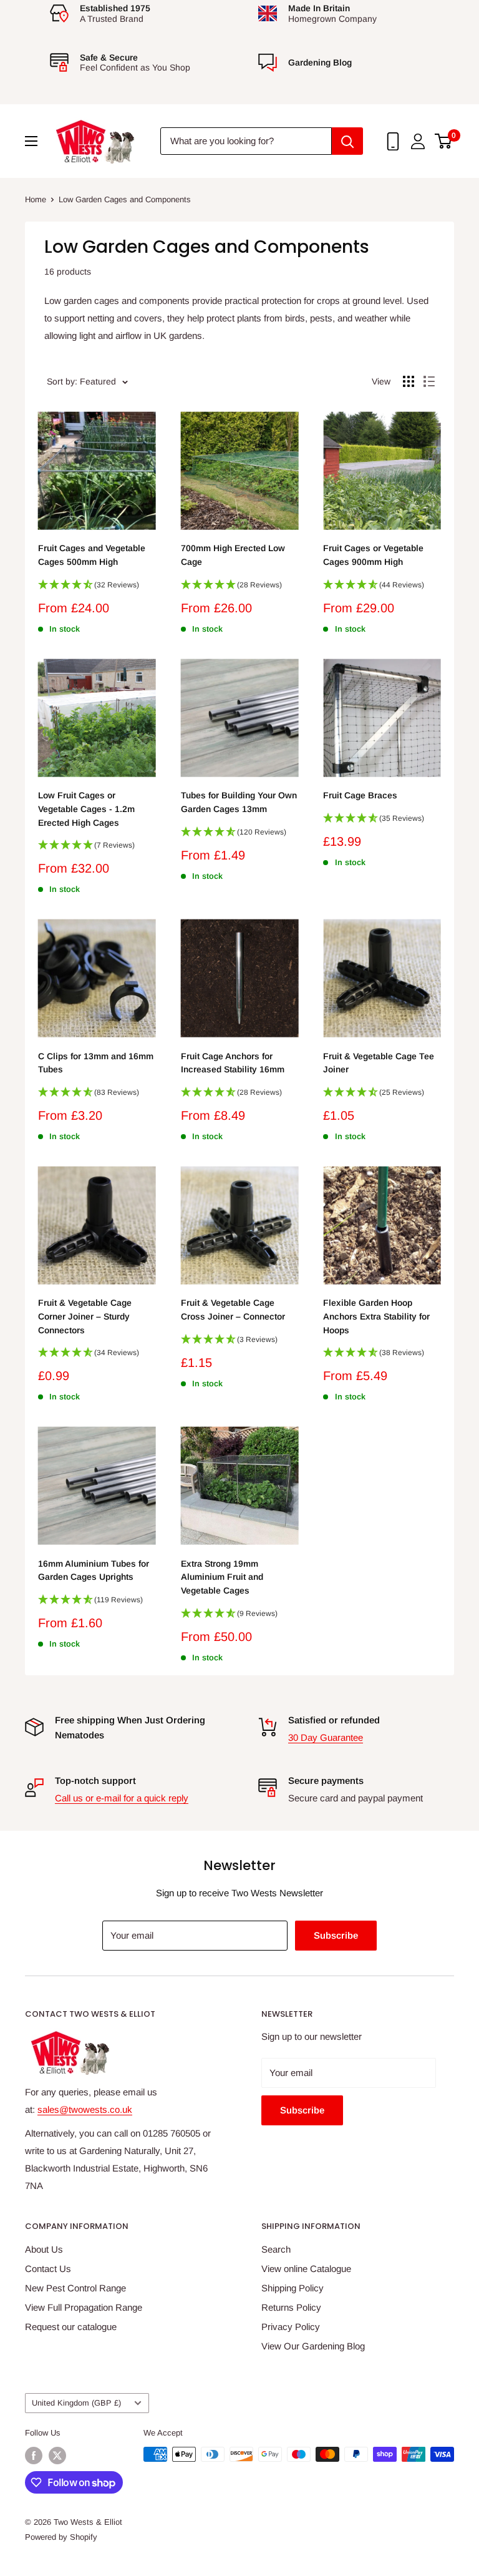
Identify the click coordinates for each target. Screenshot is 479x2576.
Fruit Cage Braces (360, 795)
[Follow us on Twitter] (57, 2456)
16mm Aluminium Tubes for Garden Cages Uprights (94, 1570)
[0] (444, 141)
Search (276, 2249)
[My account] (418, 141)
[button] (97, 589)
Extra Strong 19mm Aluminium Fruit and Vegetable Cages (222, 1577)
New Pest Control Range (75, 2288)
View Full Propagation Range (84, 2307)
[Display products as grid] (409, 381)
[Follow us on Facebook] (34, 2456)
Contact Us (48, 2269)
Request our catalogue (71, 2327)
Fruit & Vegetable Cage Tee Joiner (379, 1063)
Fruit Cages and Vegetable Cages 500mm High (92, 555)
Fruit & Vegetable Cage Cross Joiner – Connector (233, 1310)
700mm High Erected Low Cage (233, 555)
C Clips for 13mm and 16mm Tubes (96, 1063)
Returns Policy (291, 2307)
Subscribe (336, 1935)
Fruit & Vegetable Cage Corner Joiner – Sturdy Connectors (85, 1316)
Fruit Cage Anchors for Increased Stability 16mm (233, 1063)
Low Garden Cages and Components (125, 199)
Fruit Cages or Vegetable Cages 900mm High (373, 555)
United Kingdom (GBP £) (76, 2403)
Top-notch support (95, 1780)
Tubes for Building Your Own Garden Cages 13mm (239, 802)
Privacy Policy (291, 2327)
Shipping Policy (293, 2288)
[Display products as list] (429, 381)
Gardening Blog (320, 62)
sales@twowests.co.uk (85, 2109)
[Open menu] (31, 141)
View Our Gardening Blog (313, 2346)
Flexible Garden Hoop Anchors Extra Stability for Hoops (376, 1316)
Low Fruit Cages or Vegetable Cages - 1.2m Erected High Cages (86, 809)
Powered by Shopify (61, 2537)
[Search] (347, 141)
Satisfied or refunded (334, 1720)
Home (36, 199)
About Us (44, 2249)
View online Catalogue (306, 2269)
